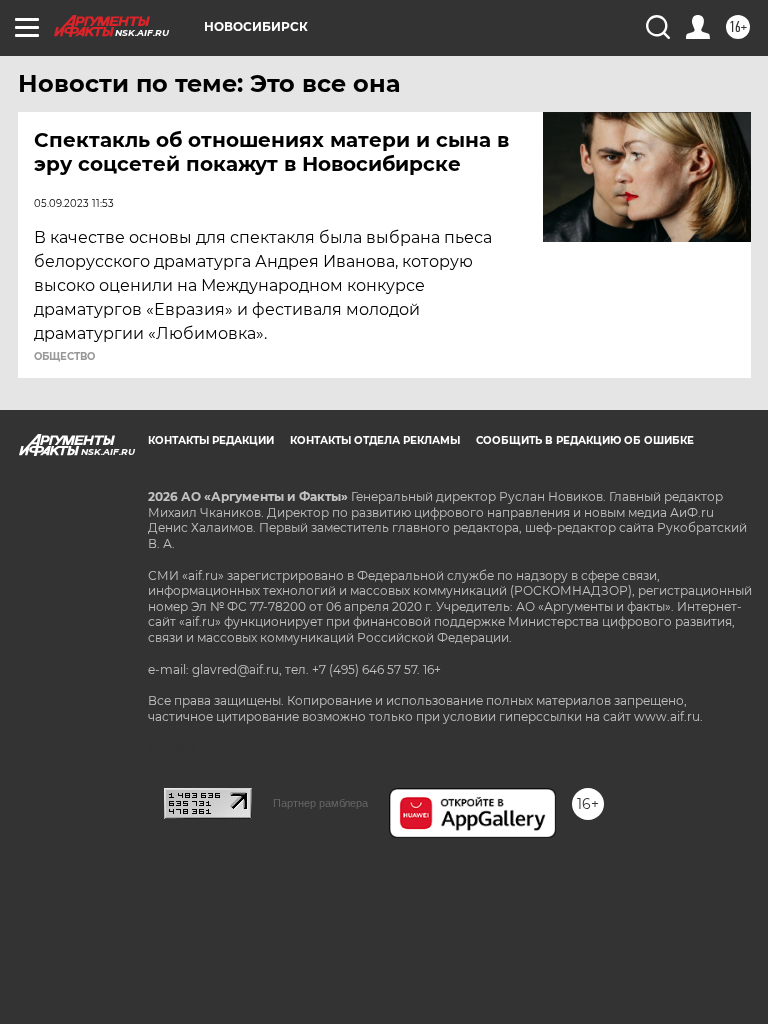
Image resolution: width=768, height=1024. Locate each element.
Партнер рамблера (320, 803)
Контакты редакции (211, 440)
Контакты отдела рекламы (375, 440)
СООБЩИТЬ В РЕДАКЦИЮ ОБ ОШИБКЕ (585, 440)
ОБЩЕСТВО (64, 357)
